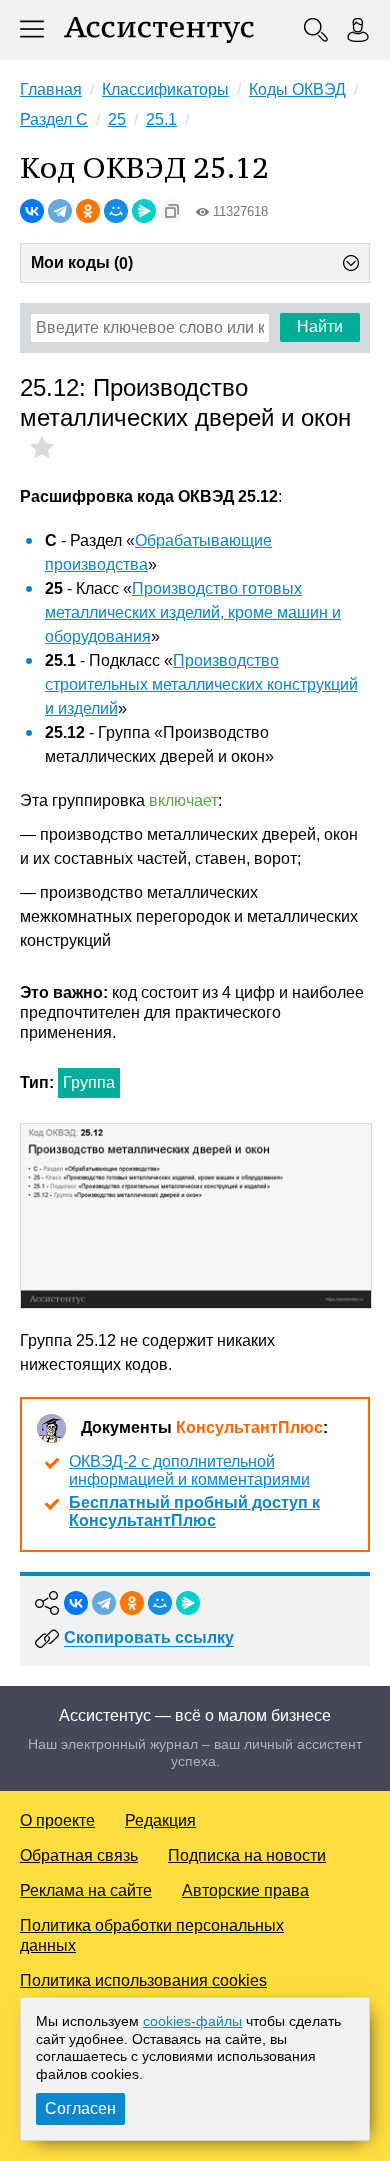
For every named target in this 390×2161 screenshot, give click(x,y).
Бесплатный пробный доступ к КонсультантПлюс (194, 1511)
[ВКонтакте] (32, 211)
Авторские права (245, 1890)
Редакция (160, 1820)
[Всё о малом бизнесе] (159, 30)
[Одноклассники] (88, 211)
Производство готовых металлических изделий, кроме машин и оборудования (193, 612)
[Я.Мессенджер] (144, 211)
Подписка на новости (247, 1855)
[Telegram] (60, 211)
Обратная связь (79, 1855)
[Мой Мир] (116, 211)
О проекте (57, 1820)
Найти (320, 326)
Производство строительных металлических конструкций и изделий (201, 684)
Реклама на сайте (86, 1890)
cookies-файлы (192, 2021)
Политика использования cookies (143, 1980)
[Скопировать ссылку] (172, 211)
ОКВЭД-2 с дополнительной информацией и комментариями (189, 1470)
